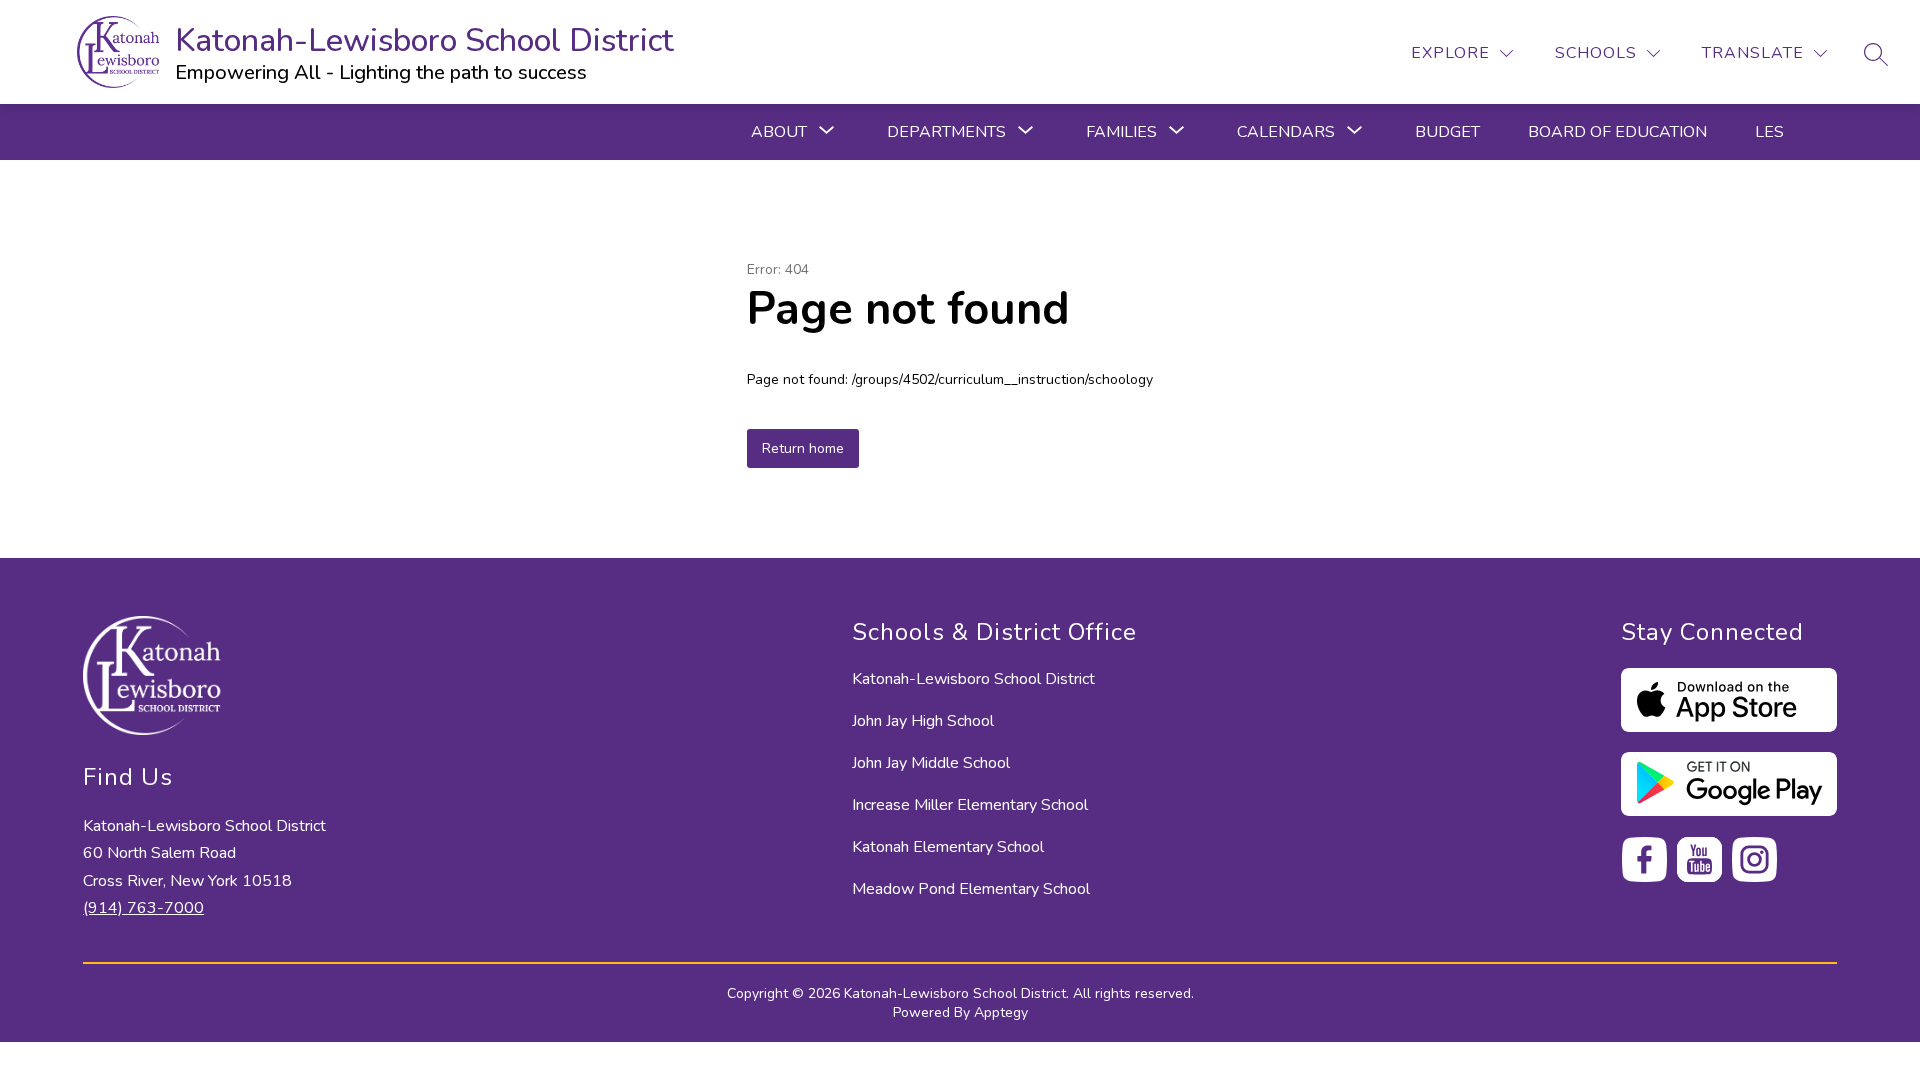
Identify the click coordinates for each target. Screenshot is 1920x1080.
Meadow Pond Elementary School (971, 889)
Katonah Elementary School (948, 847)
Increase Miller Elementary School (970, 805)
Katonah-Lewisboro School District (973, 679)
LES (1769, 132)
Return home (803, 448)
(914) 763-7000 (143, 908)
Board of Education (1617, 132)
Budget (1447, 132)
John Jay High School (923, 721)
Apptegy (1001, 1012)
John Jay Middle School (931, 763)
